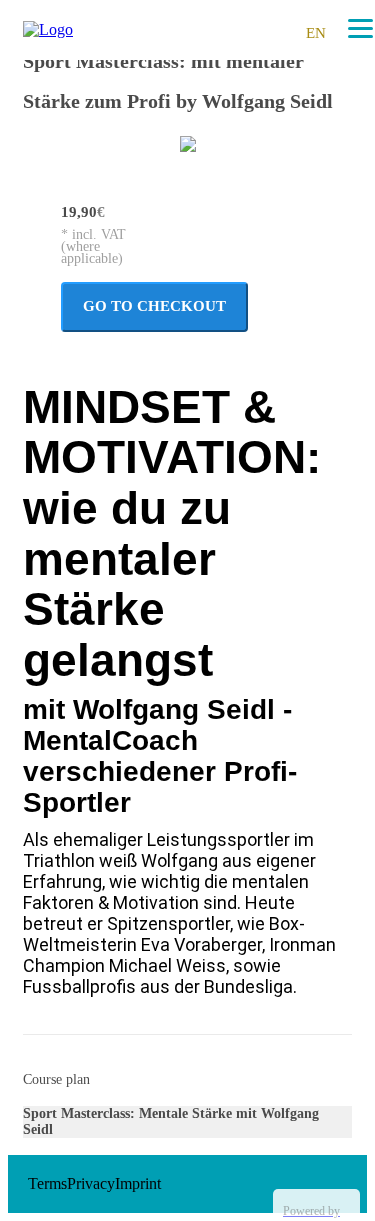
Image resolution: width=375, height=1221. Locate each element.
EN (316, 33)
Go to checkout (154, 306)
